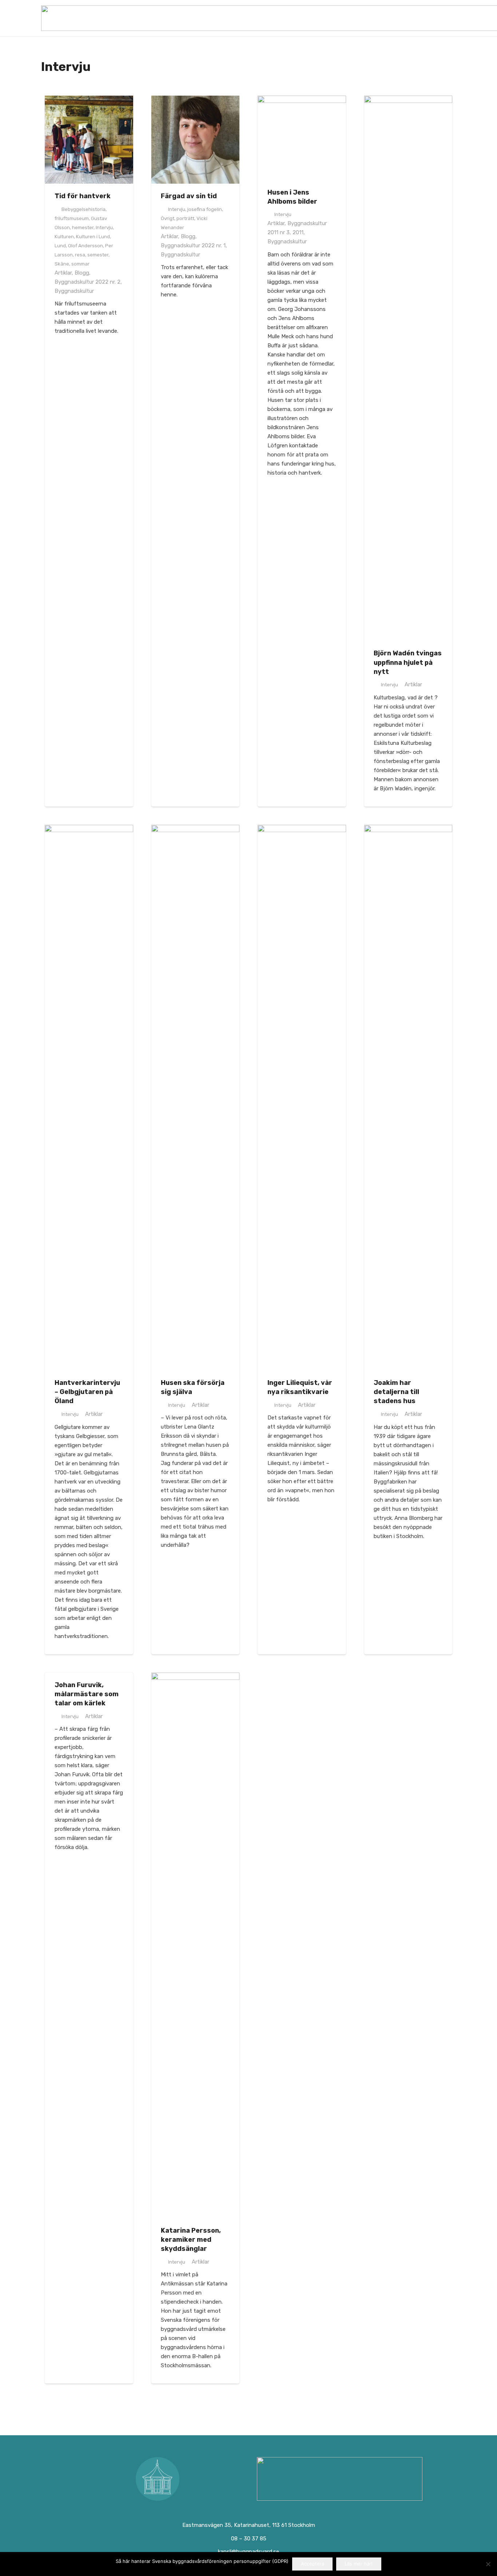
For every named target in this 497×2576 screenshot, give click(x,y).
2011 (298, 232)
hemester (83, 227)
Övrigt (168, 218)
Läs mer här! (359, 2564)
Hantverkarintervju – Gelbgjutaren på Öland (87, 1392)
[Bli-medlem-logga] (340, 2479)
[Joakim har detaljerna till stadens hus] (408, 1098)
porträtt (185, 218)
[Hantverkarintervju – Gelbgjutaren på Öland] (89, 1098)
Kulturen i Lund (93, 236)
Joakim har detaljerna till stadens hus (396, 1392)
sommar (80, 264)
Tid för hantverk (83, 196)
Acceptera (313, 2564)
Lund (60, 245)
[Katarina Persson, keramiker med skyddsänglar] (196, 1945)
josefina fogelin (205, 209)
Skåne (62, 264)
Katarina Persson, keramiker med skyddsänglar (191, 2240)
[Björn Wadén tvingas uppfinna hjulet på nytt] (408, 368)
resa (80, 255)
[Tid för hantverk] (89, 140)
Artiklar (63, 273)
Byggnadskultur (74, 291)
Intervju (104, 227)
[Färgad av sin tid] (196, 140)
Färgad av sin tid (189, 196)
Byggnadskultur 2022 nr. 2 (88, 282)
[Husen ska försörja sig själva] (196, 1098)
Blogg (82, 273)
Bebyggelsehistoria (84, 209)
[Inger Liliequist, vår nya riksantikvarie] (302, 1098)
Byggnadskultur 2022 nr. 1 (193, 245)
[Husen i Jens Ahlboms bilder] (302, 138)
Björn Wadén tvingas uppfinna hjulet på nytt (408, 662)
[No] (488, 2564)
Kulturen (64, 236)
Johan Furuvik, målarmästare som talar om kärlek (87, 1694)
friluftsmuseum (72, 218)
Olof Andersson (86, 245)
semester (98, 255)
